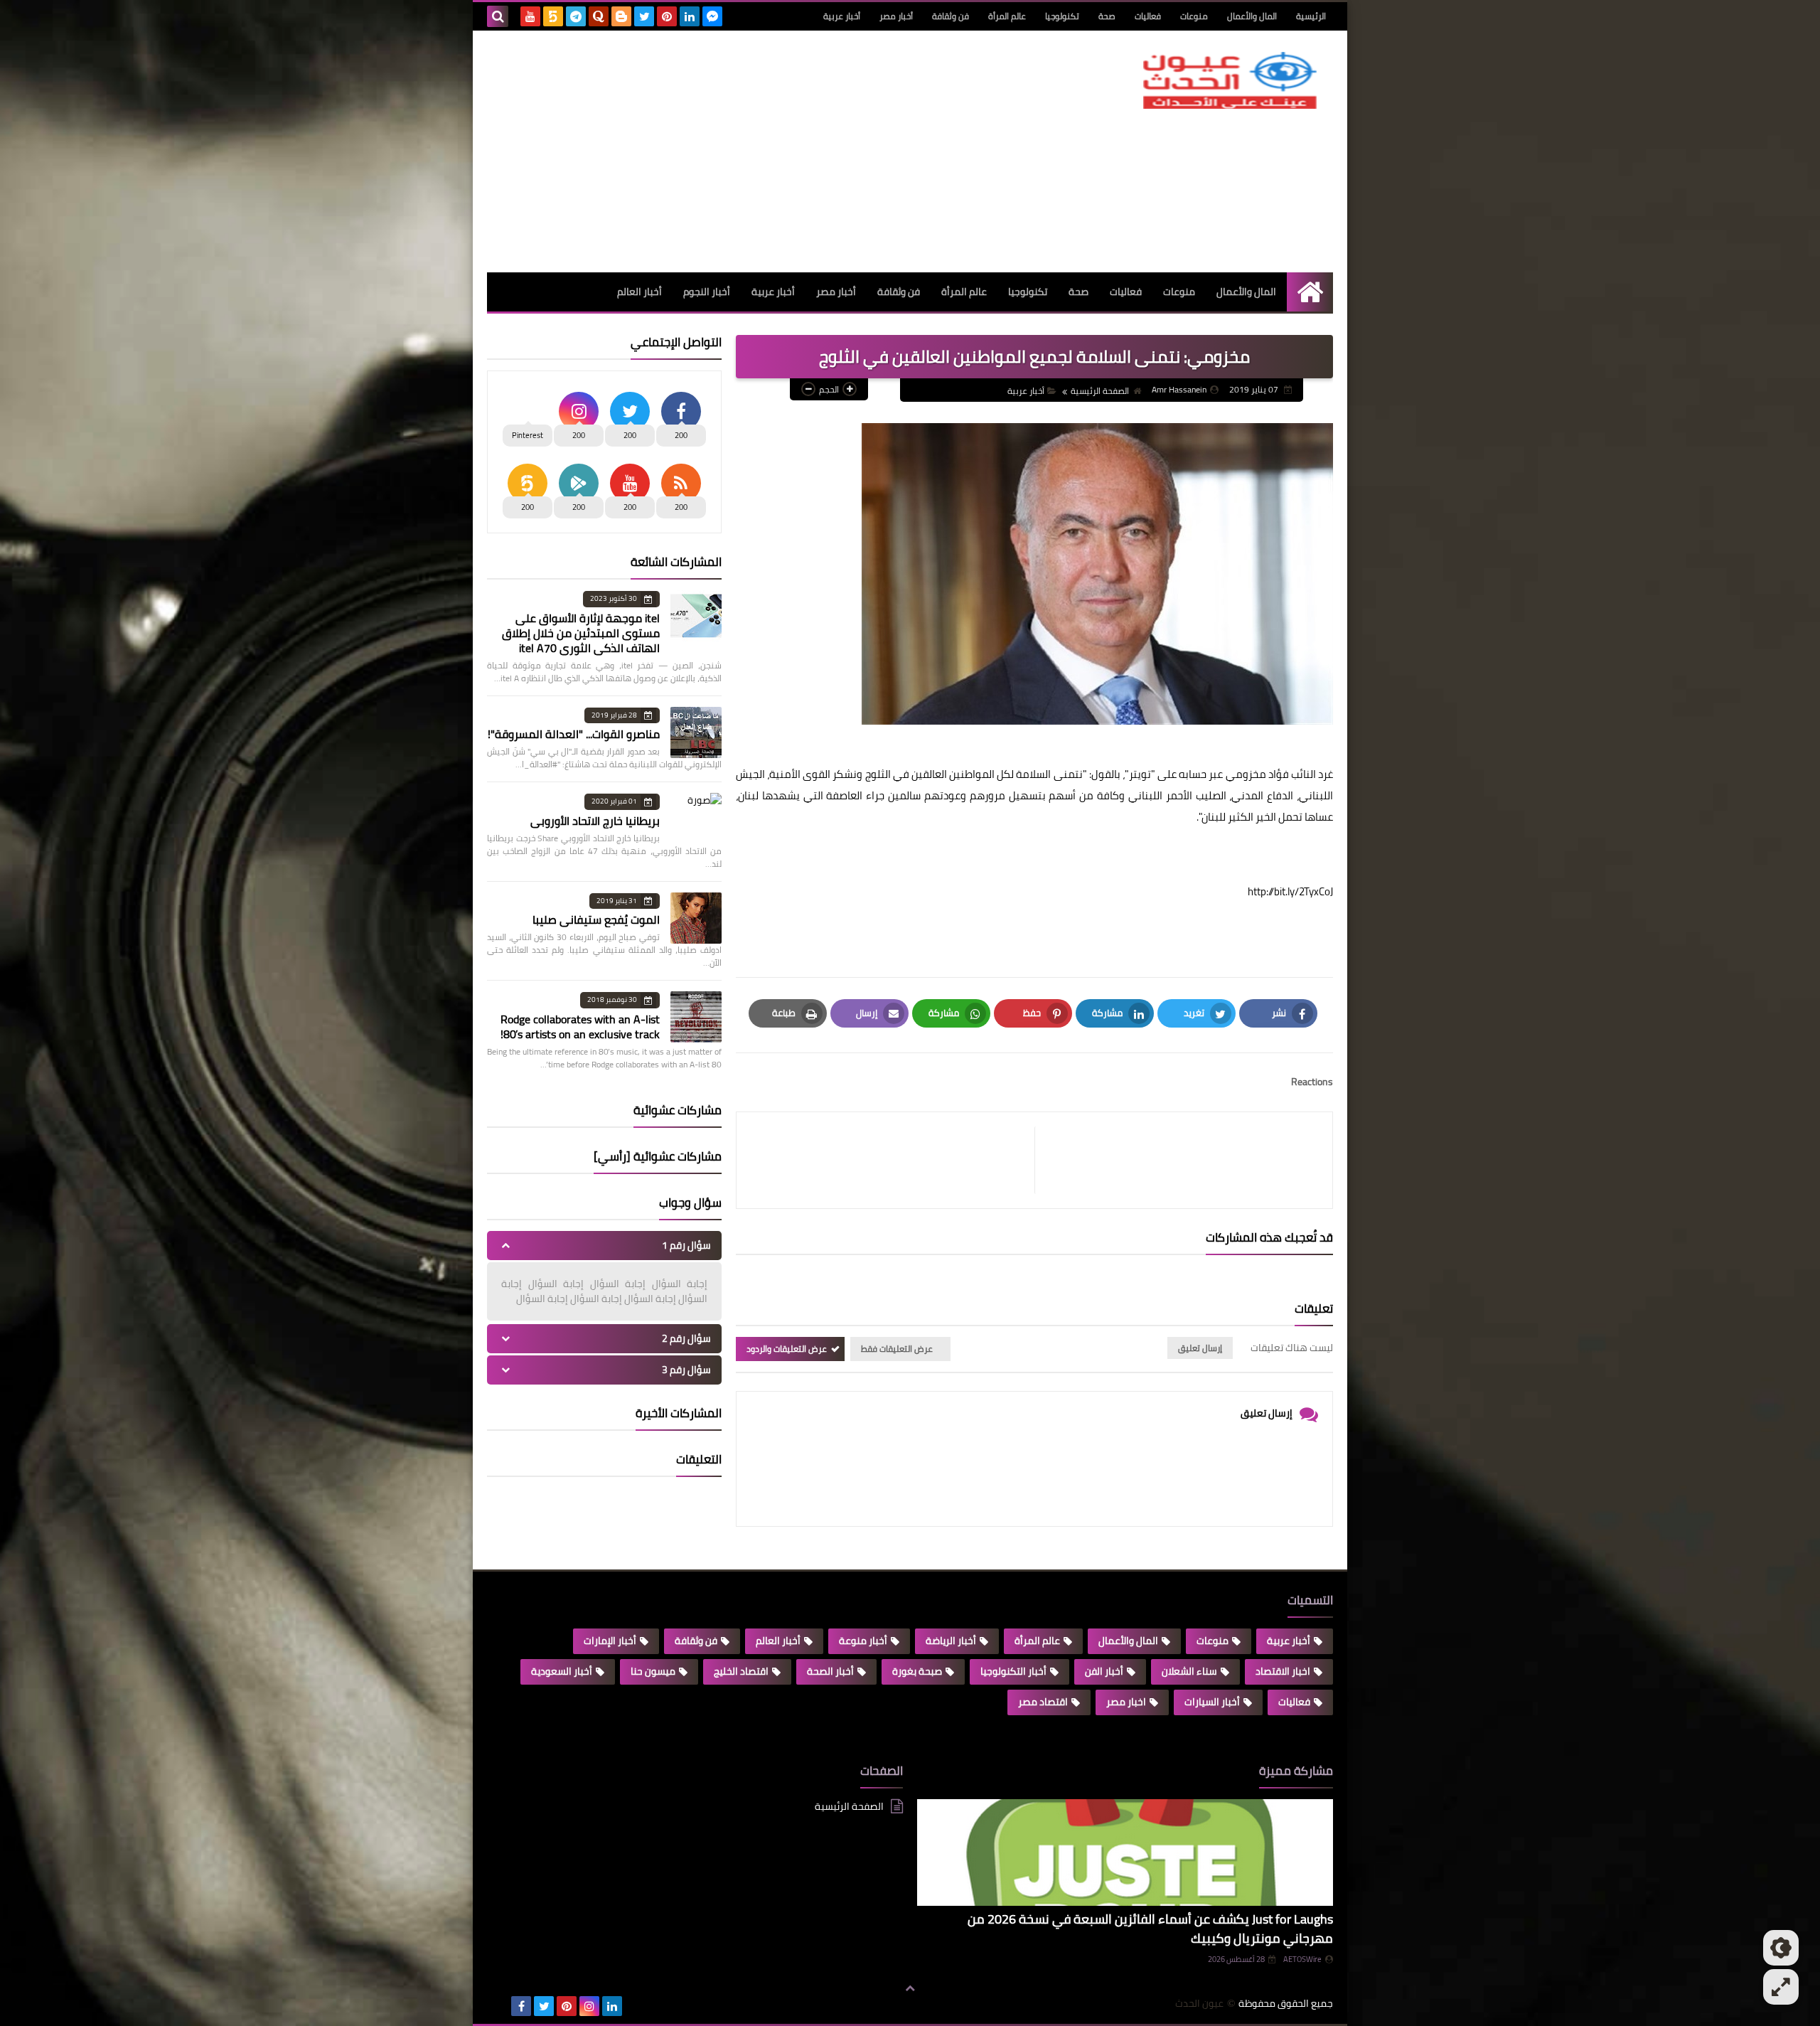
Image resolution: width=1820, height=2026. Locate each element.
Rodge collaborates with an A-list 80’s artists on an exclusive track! (580, 1027)
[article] (893, 1160)
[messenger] (712, 16)
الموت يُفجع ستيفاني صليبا (596, 919)
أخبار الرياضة (951, 1641)
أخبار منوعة (863, 1641)
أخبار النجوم (707, 292)
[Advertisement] (746, 151)
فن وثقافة (951, 16)
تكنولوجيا (1062, 16)
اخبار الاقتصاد (1283, 1671)
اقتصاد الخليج (741, 1671)
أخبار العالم (639, 292)
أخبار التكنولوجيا (1013, 1671)
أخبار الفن (1104, 1671)
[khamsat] (553, 16)
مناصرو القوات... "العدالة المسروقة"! (574, 734)
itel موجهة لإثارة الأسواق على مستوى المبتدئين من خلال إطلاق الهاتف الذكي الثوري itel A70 (581, 633)
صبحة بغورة (917, 1671)
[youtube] (530, 16)
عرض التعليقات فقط (897, 1349)
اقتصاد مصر (1043, 1702)
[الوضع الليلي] (1781, 1948)
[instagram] (589, 2006)
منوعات (1194, 16)
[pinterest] (667, 16)
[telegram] (576, 16)
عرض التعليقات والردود (787, 1349)
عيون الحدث (1199, 2004)
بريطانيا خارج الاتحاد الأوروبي (595, 821)
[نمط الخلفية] (1781, 1987)
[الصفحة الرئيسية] (1310, 292)
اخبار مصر (1126, 1702)
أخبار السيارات (1212, 1702)
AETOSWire (1302, 1959)
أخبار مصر (896, 16)
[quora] (599, 16)
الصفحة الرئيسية (1100, 391)
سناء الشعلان (1189, 1671)
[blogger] (621, 16)
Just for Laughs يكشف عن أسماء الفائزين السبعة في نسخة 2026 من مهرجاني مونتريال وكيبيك (1150, 1929)
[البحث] (498, 16)
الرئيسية (1311, 16)
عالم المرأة (1007, 16)
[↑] (910, 1988)
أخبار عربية (842, 16)
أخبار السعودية (562, 1671)
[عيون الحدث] (1230, 80)
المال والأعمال (1252, 16)
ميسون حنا (653, 1671)
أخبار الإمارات (610, 1641)
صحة (1107, 16)
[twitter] (644, 16)
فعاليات (1148, 16)
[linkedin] (690, 16)
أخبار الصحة (830, 1671)
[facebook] (521, 2006)
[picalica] (498, 2006)
